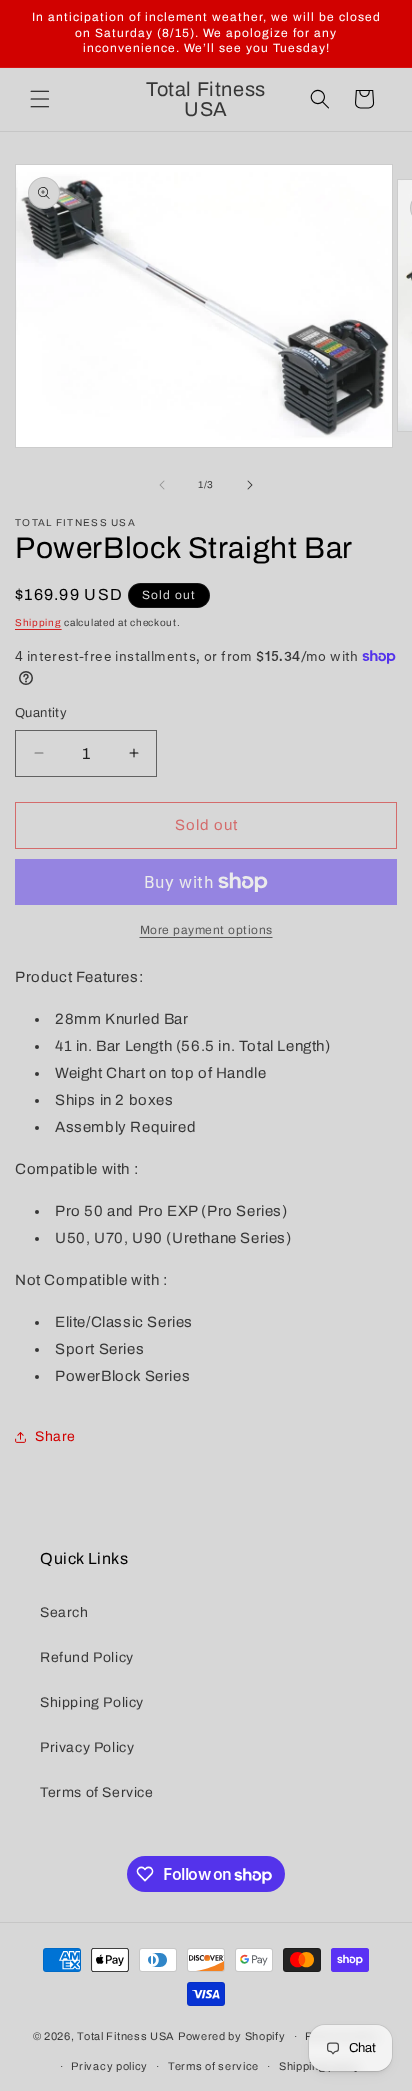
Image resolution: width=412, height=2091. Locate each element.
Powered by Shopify (232, 2036)
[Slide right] (250, 485)
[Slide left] (162, 485)
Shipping (38, 622)
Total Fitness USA (126, 2036)
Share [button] (55, 1436)
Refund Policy (87, 1657)
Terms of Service (97, 1792)
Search (64, 1612)
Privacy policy (109, 2066)
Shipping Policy (92, 1702)
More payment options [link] (206, 930)
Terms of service (213, 2066)
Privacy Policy (87, 1747)
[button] (40, 99)
